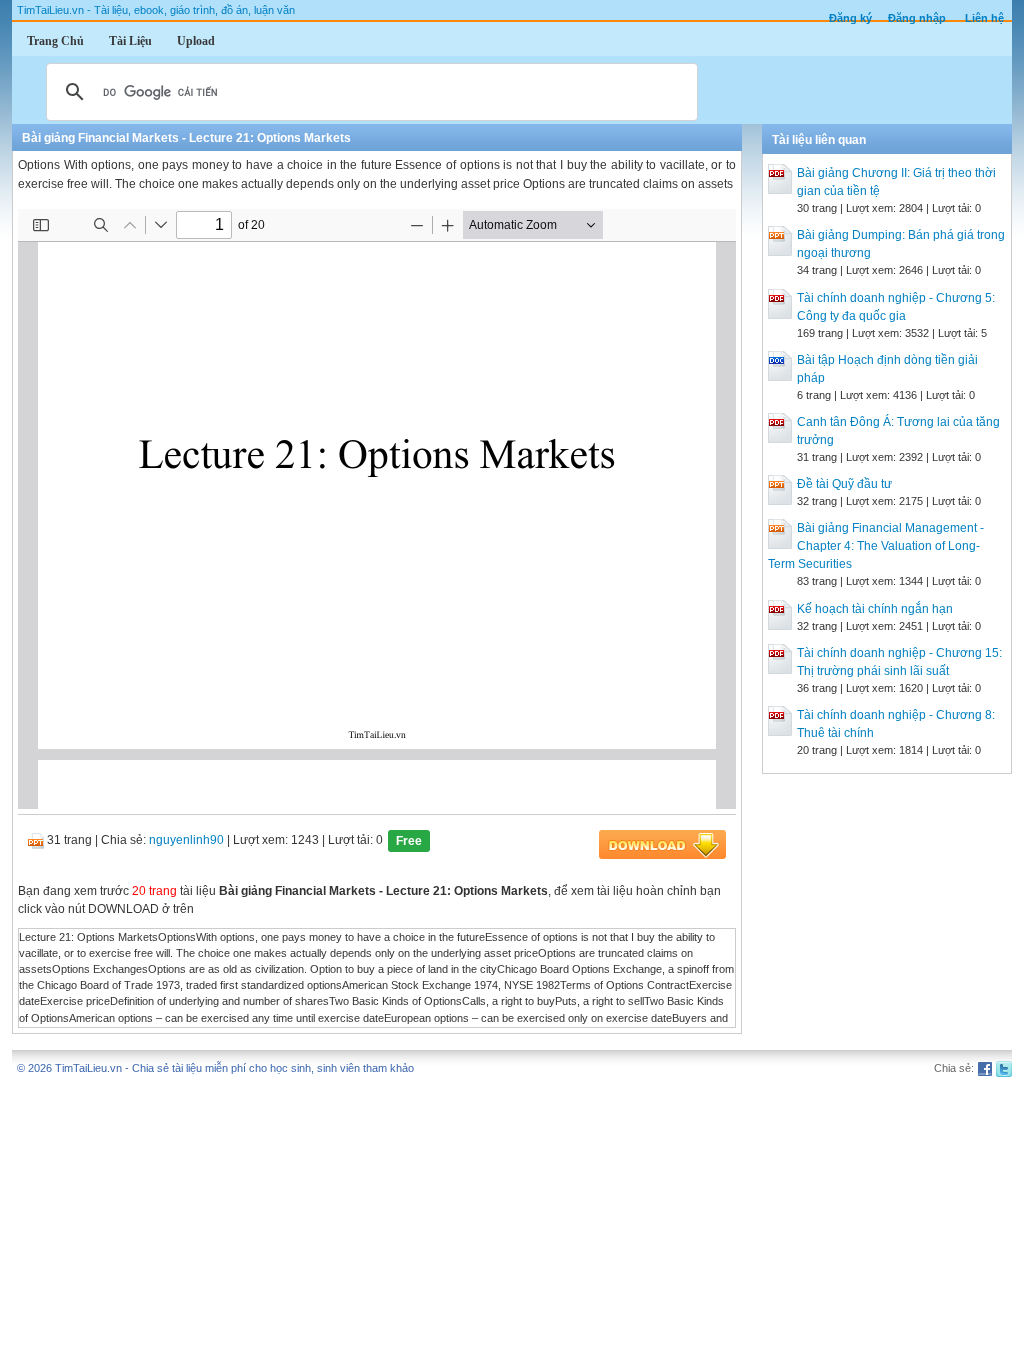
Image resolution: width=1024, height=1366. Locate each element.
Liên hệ (984, 18)
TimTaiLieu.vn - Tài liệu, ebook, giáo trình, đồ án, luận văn (156, 10)
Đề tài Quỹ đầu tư (844, 484)
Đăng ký (850, 18)
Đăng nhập (917, 18)
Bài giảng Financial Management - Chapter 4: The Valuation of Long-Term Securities (876, 546)
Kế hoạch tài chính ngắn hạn (875, 609)
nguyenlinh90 (186, 840)
